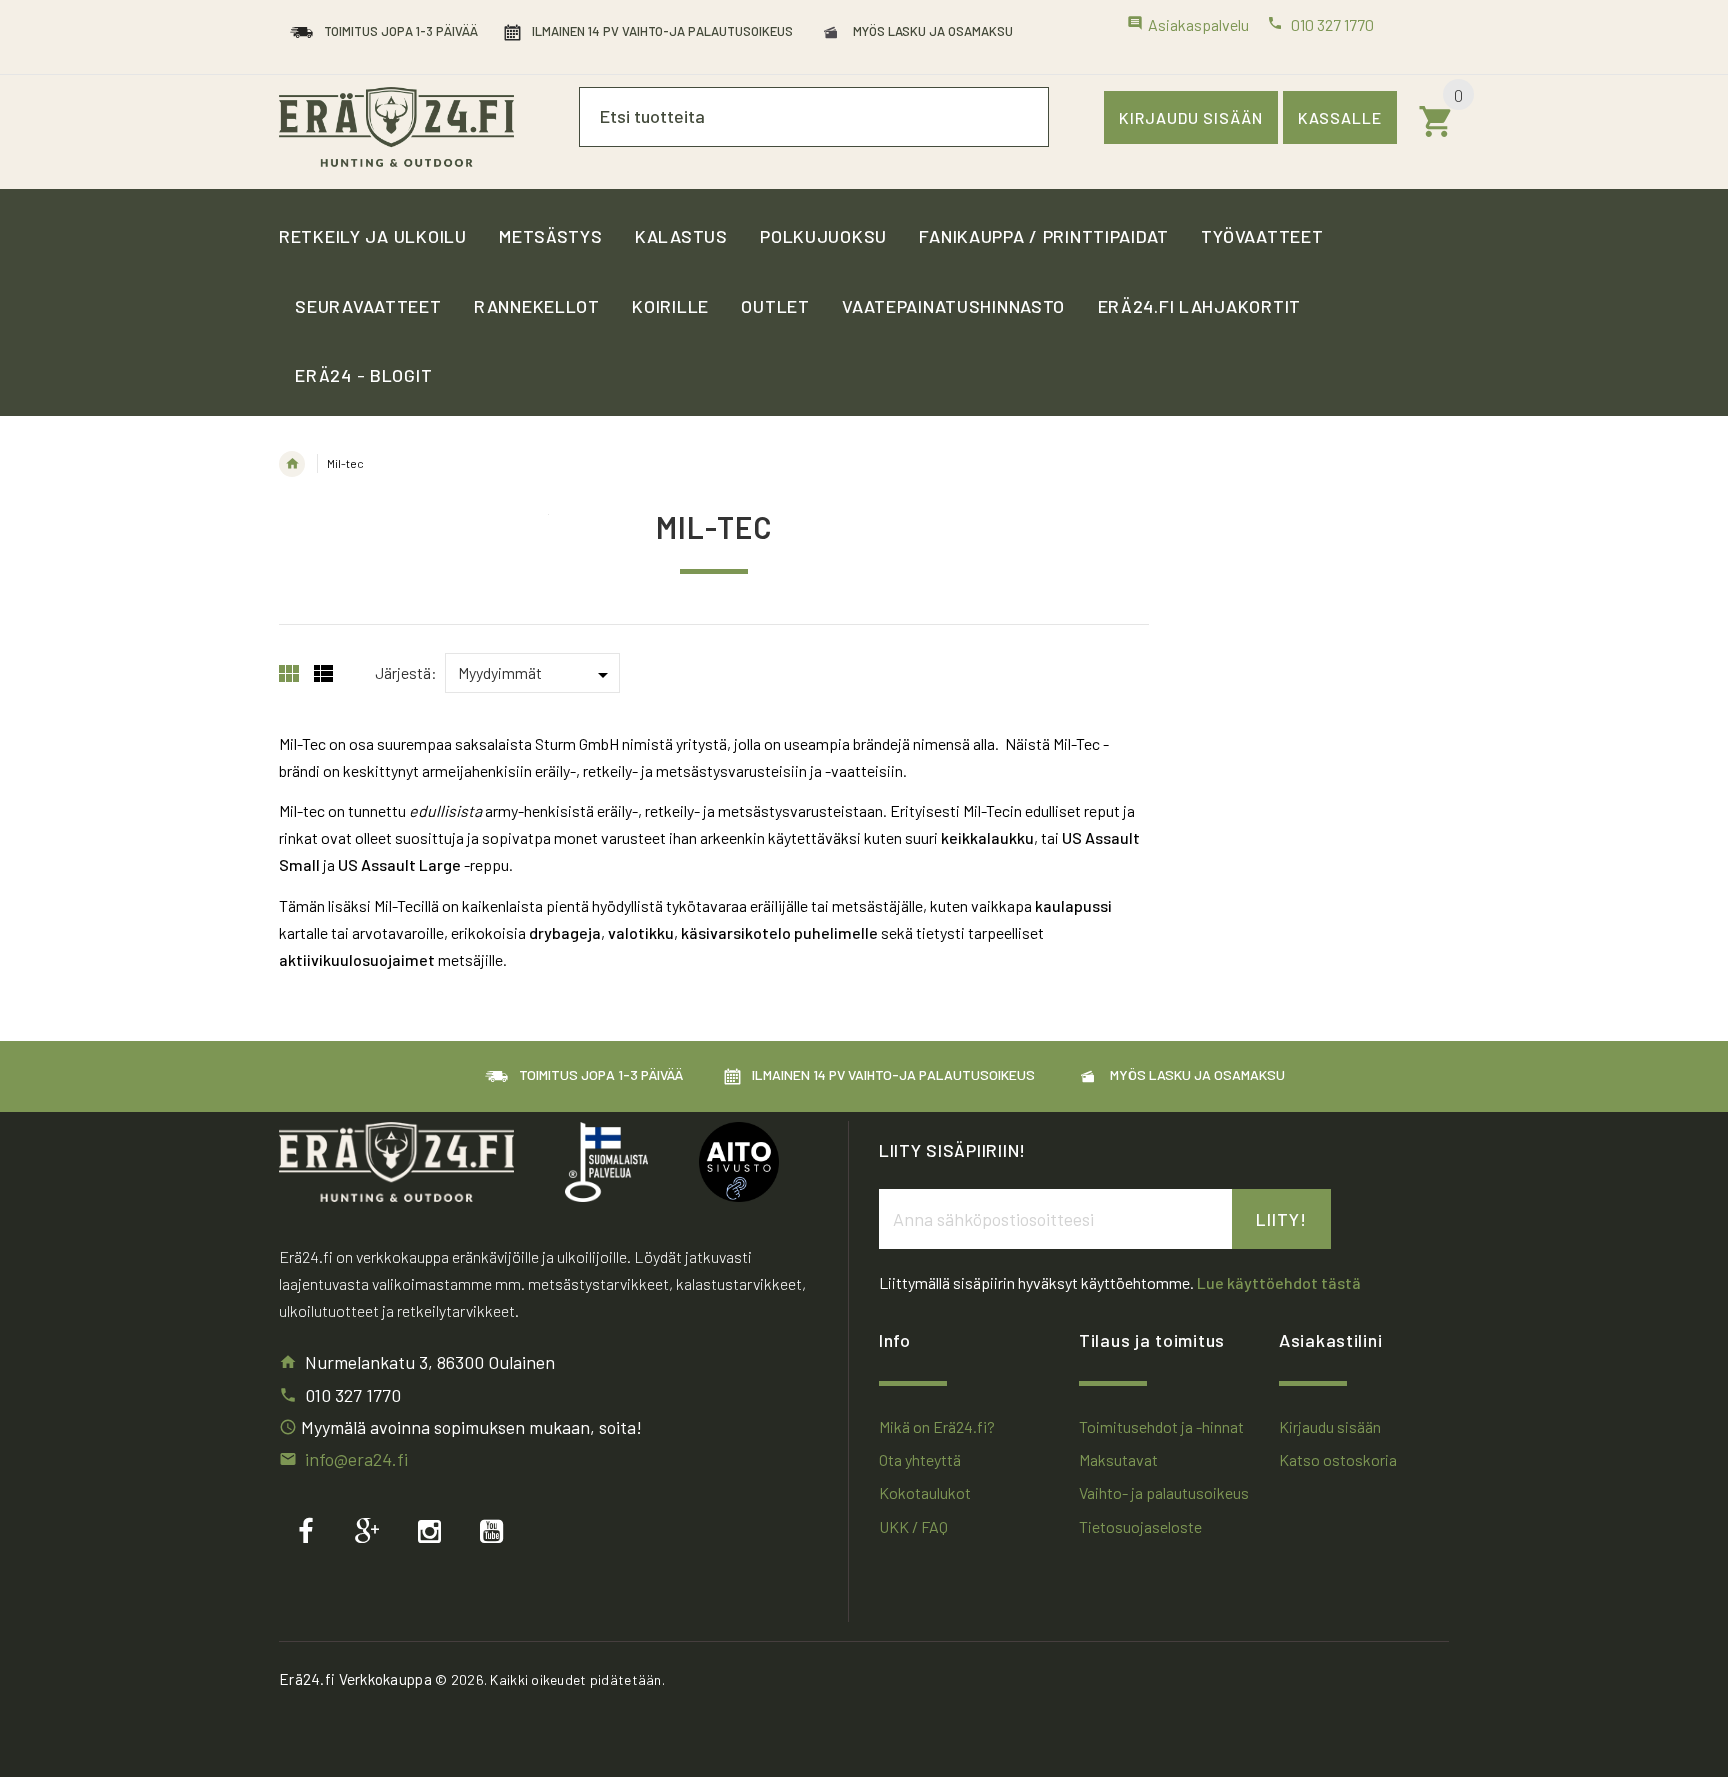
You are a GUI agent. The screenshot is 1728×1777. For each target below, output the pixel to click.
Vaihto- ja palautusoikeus (1164, 1492)
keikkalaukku (987, 837)
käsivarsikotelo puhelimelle (779, 932)
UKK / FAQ (913, 1526)
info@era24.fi (356, 1459)
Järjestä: (406, 672)
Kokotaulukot (925, 1492)
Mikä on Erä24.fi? (937, 1426)
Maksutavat (1118, 1459)
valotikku (641, 932)
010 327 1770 (353, 1395)
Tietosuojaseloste (1140, 1526)
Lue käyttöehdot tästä (1279, 1282)
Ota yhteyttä (920, 1459)
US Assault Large (399, 864)
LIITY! (1281, 1219)
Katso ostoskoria (1338, 1459)
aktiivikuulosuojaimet (357, 959)
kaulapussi (1073, 905)
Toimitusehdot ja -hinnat (1161, 1426)
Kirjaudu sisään (1191, 117)
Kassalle (1340, 117)
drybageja (565, 932)
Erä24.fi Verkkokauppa (355, 1679)
